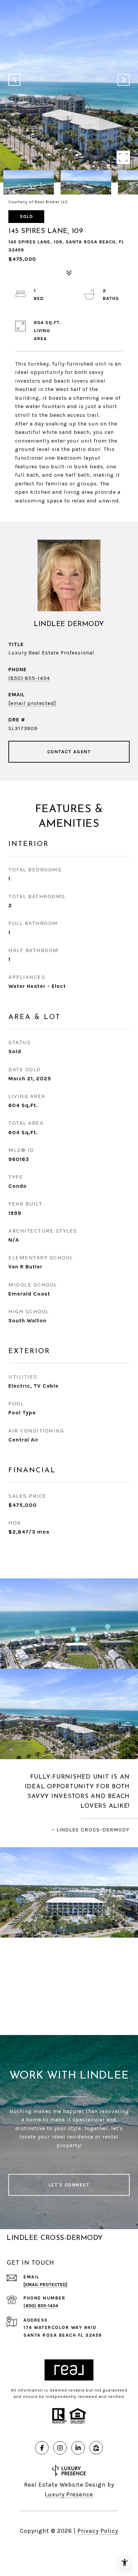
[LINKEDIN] (78, 2448)
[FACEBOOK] (42, 2448)
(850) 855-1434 (29, 678)
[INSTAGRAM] (60, 2448)
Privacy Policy (98, 2531)
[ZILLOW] (96, 2448)
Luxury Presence (69, 2494)
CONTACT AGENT (69, 752)
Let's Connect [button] (69, 2185)
